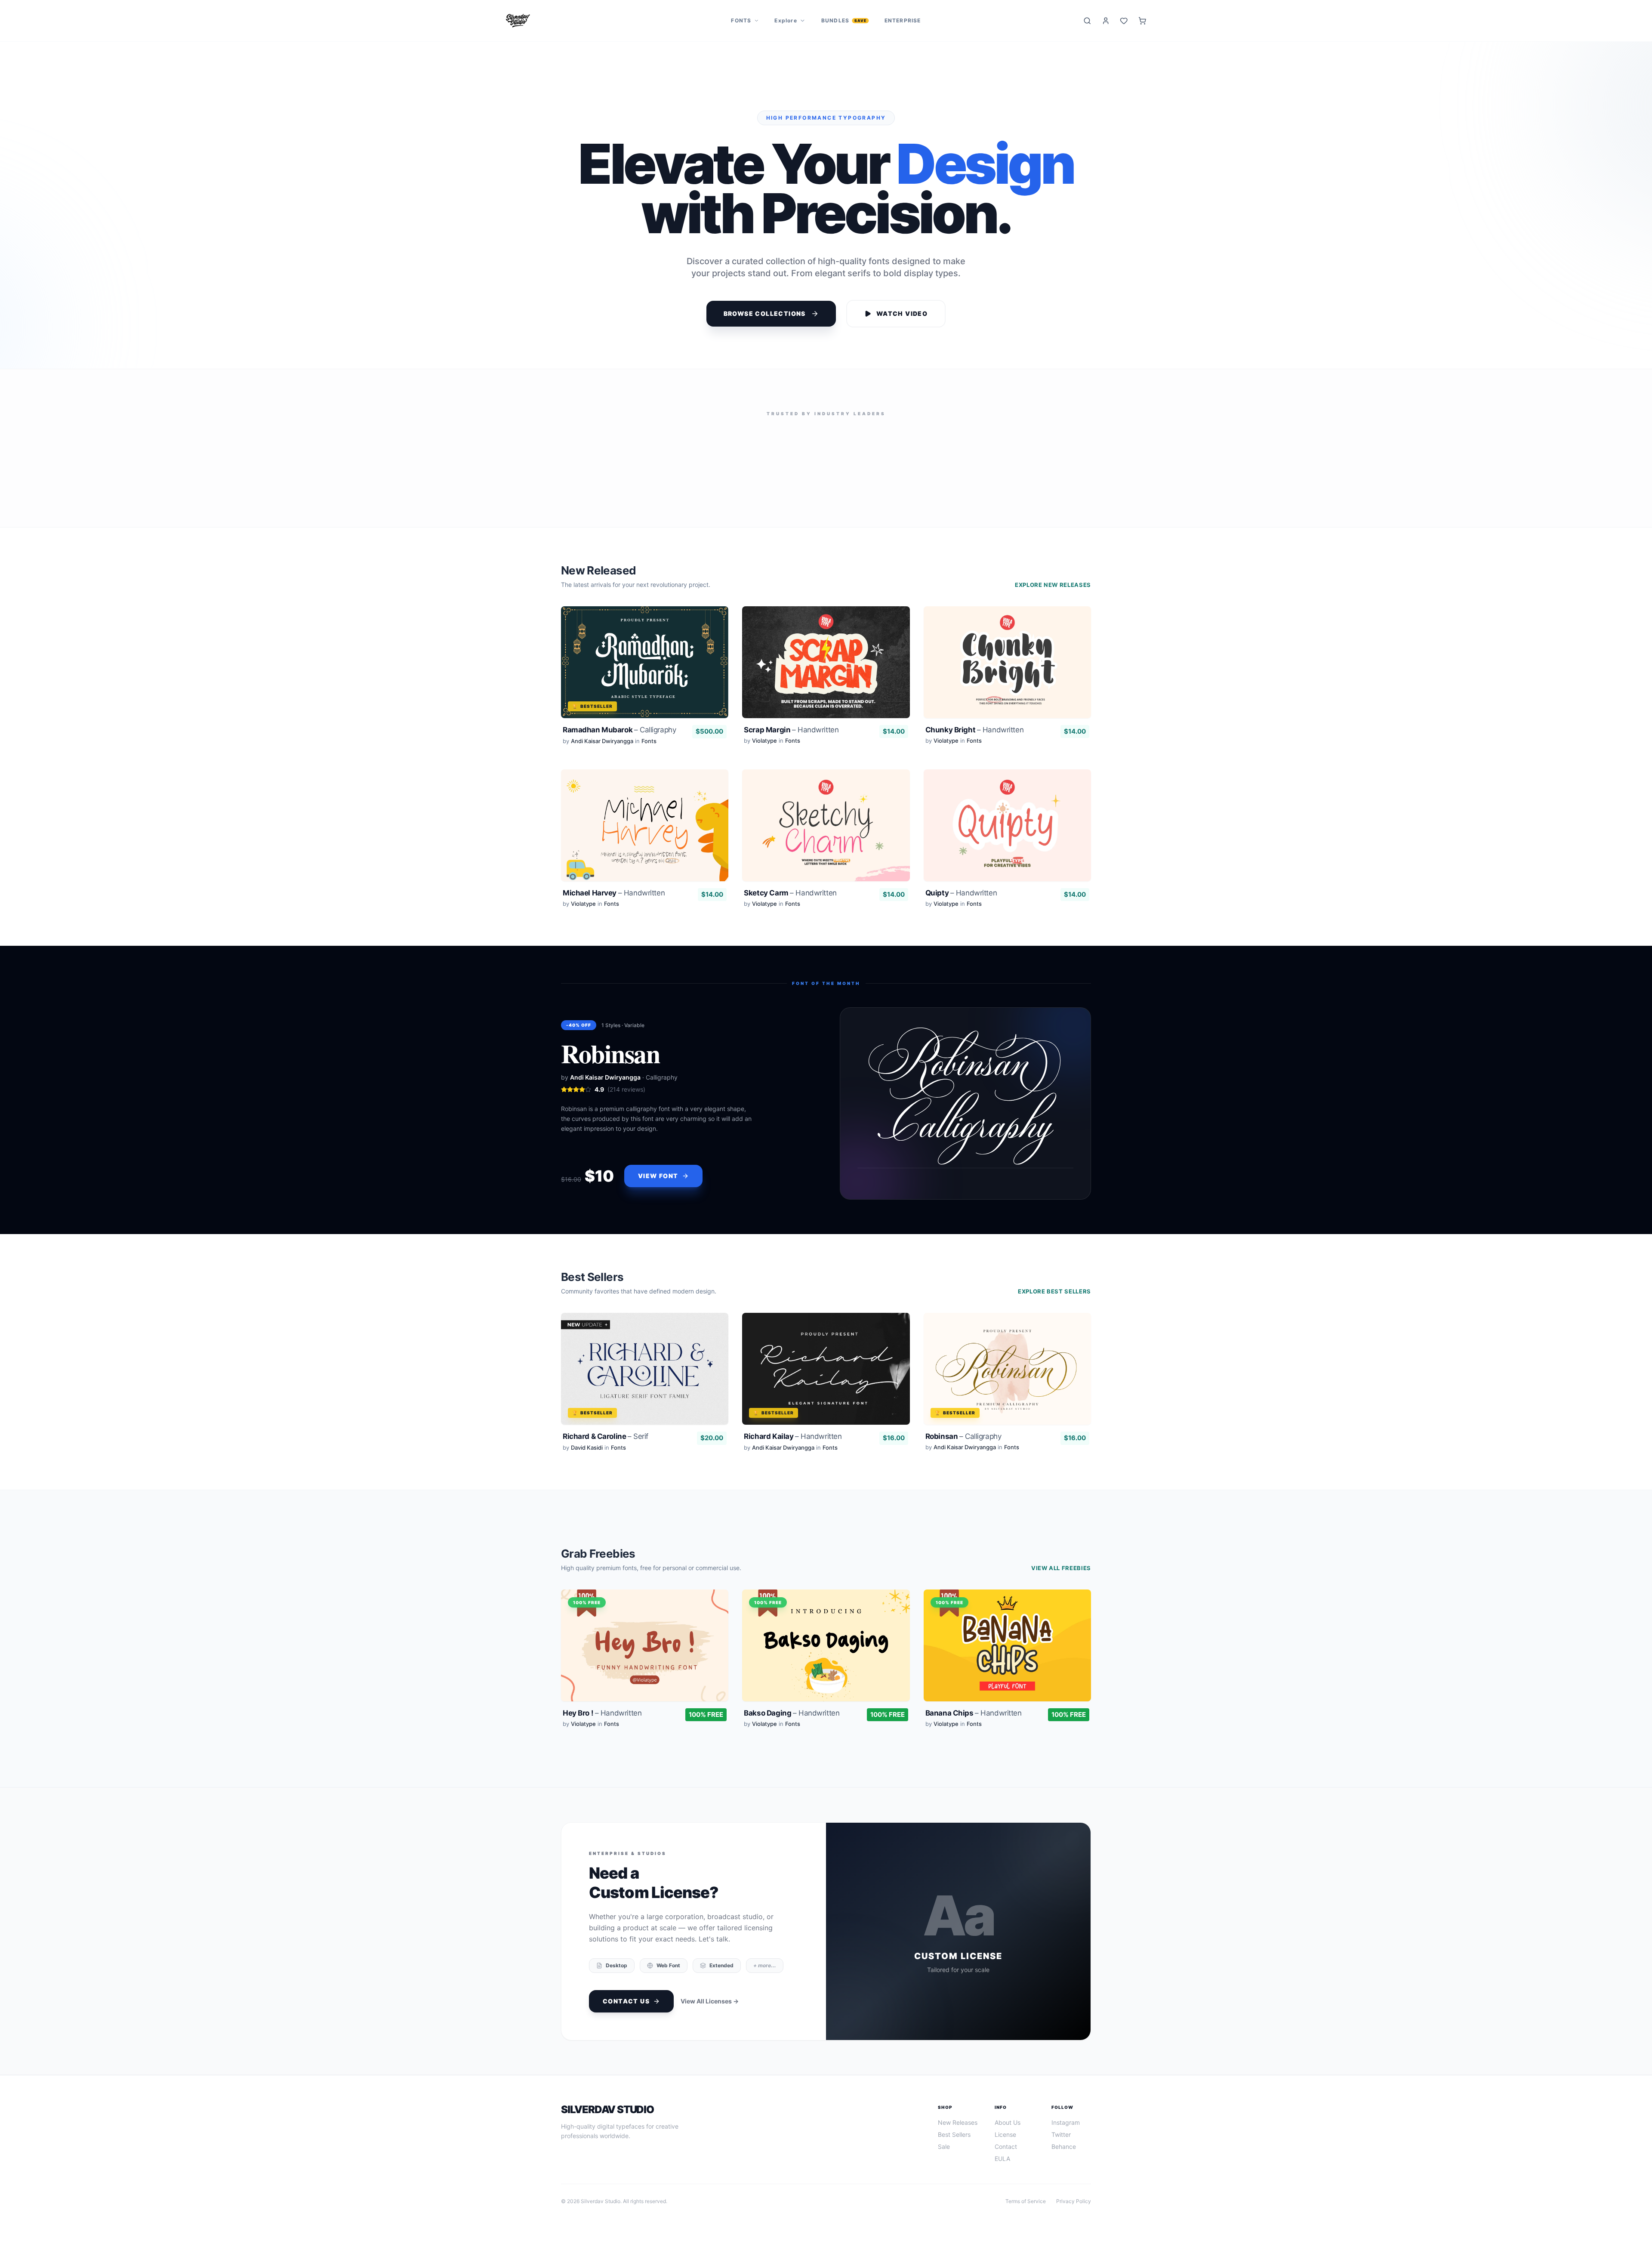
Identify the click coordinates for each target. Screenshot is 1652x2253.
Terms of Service (1026, 2201)
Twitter (1061, 2134)
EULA (1002, 2159)
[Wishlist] (1124, 21)
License (1005, 2134)
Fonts (741, 20)
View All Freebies (1061, 1568)
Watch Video (902, 313)
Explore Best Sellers (1054, 1291)
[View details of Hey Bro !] (645, 1660)
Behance (1064, 2147)
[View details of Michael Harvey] (645, 840)
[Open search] (1087, 21)
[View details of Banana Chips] (1007, 1660)
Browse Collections (765, 313)
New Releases (958, 2122)
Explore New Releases (1053, 585)
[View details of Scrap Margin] (826, 677)
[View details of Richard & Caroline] (645, 1384)
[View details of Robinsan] (1007, 1384)
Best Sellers (954, 2134)
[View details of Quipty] (1007, 840)
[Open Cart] (1142, 21)
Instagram (1066, 2122)
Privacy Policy (1074, 2201)
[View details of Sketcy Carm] (826, 840)
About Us (1008, 2122)
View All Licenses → (710, 2001)
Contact (1006, 2147)
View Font (658, 1176)
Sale (944, 2147)
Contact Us (626, 2001)
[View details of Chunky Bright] (1007, 677)
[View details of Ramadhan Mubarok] (645, 677)
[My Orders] (1106, 21)
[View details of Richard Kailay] (826, 1384)
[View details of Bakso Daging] (826, 1660)
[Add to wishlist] (714, 621)
